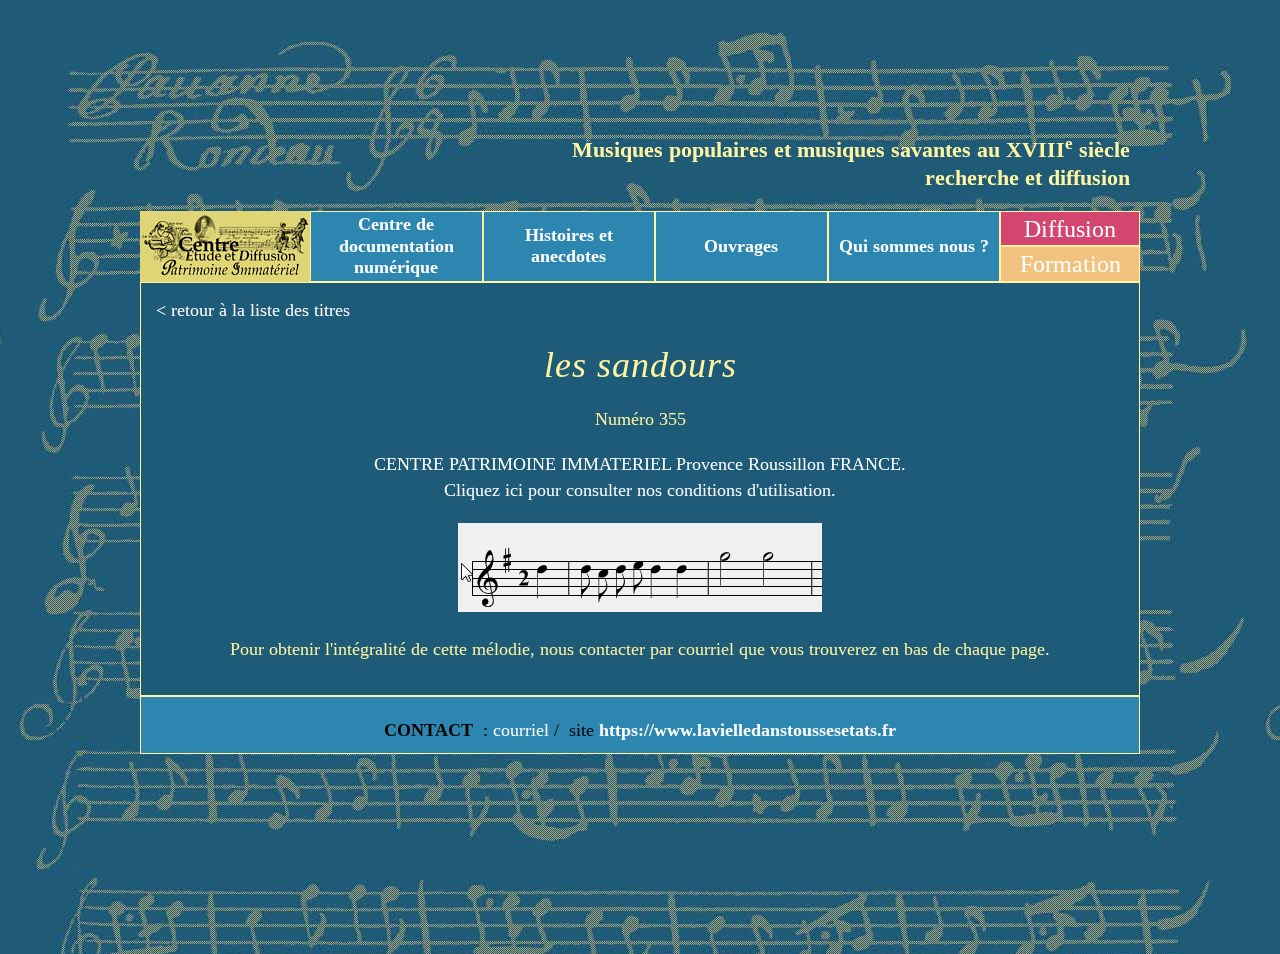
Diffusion (1070, 229)
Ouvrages (741, 246)
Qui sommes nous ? (914, 246)
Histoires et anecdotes (569, 246)
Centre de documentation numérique (396, 245)
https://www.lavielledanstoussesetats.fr (745, 730)
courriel (521, 730)
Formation (1070, 264)
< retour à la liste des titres (253, 310)
